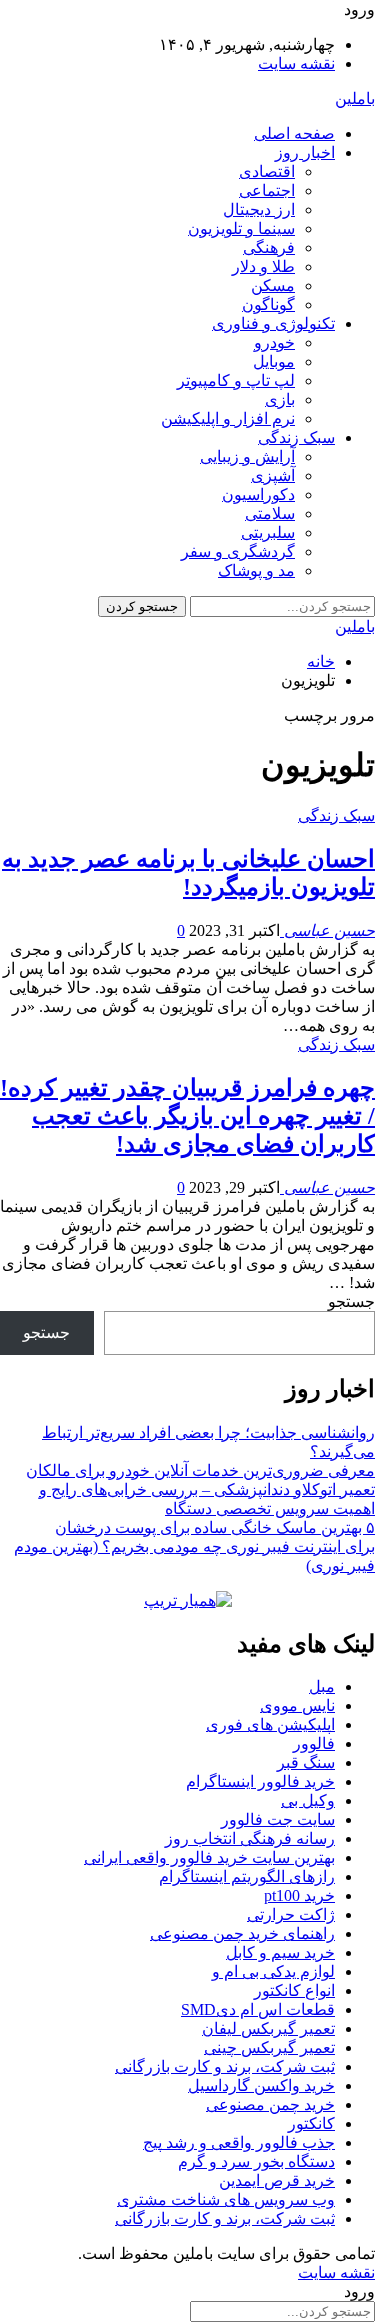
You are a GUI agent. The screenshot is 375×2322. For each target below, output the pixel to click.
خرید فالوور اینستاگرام (260, 1781)
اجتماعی (267, 190)
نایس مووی (297, 1705)
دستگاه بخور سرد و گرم (256, 2161)
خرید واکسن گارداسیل (261, 2085)
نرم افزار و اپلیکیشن (228, 418)
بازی (280, 399)
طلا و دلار (263, 266)
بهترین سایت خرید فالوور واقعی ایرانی (209, 1857)
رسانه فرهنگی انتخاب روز (250, 1838)
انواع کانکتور (294, 1990)
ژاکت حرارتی (291, 1914)
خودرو (274, 342)
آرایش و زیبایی (247, 456)
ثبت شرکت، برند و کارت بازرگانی (225, 2066)
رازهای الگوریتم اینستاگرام (247, 1876)
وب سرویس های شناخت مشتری (226, 2199)
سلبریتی (268, 532)
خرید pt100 (299, 1895)
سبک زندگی (296, 437)
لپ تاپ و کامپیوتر (236, 380)
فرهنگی (269, 247)
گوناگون (268, 304)
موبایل (274, 361)
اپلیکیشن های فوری (270, 1724)
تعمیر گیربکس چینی (269, 2047)
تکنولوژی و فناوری (273, 323)
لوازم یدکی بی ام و (273, 1971)
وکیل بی (308, 1800)
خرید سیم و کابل (280, 1952)
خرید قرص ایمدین (277, 2180)
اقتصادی (267, 171)
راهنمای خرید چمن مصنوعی (242, 1933)
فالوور (314, 1743)
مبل (322, 1686)
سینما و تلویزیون (241, 228)
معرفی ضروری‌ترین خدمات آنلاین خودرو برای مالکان (200, 1470)
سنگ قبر (306, 1762)
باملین (355, 98)
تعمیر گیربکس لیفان (268, 2028)
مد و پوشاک (256, 570)
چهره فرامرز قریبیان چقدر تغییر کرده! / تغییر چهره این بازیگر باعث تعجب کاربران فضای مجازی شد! (187, 1116)
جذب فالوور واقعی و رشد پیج (239, 2142)
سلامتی (270, 513)
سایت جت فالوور (278, 1819)
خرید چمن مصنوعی (270, 2104)
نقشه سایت (296, 63)
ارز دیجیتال (259, 209)
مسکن (273, 285)
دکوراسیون (258, 494)
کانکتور (311, 2123)
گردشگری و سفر (238, 551)
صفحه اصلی (294, 133)
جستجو (351, 1301)
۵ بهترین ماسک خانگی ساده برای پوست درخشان (215, 1527)
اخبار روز (305, 152)
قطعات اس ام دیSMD (258, 2009)
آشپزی (273, 475)
